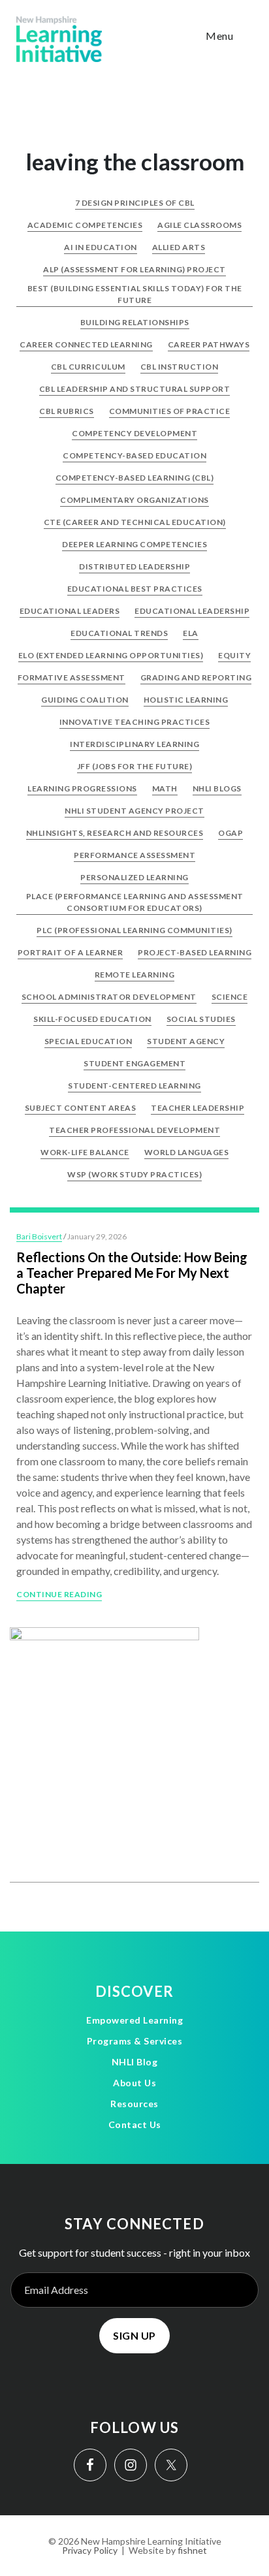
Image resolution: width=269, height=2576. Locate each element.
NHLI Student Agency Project (134, 811)
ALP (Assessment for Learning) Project (134, 269)
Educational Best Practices (135, 589)
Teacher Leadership (198, 1108)
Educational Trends (119, 633)
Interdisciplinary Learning (134, 744)
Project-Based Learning (195, 952)
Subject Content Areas (81, 1108)
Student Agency (186, 1041)
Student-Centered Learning (134, 1086)
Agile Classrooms (199, 225)
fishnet (192, 2550)
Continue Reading (59, 1594)
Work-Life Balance (85, 1152)
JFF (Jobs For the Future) (135, 766)
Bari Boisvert (39, 1236)
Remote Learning (135, 975)
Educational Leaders (70, 611)
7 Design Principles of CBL (135, 203)
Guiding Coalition (85, 700)
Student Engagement (134, 1063)
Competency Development (134, 433)
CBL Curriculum (88, 367)
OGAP (230, 833)
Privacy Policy (90, 2550)
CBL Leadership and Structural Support (135, 389)
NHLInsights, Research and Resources (115, 833)
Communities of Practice (170, 411)
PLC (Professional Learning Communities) (134, 930)
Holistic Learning (186, 700)
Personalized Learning (134, 877)
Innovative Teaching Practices (135, 722)
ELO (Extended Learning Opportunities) (111, 655)
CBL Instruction (180, 367)
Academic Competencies (85, 225)
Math (165, 788)
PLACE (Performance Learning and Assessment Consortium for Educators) (135, 902)
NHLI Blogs (217, 788)
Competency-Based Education (134, 455)
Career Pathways (209, 344)
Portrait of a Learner (71, 952)
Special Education (88, 1041)
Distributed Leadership (134, 566)
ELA (191, 633)
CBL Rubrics (67, 411)
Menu (219, 36)
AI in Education (101, 247)
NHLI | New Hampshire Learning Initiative (59, 39)
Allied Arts (179, 247)
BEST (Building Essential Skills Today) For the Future (135, 294)
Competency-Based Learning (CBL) (135, 478)
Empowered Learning (134, 2020)
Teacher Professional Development (134, 1130)
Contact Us (135, 2124)
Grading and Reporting (196, 677)
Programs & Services (135, 2041)
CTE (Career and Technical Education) (135, 522)
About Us (134, 2083)
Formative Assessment (71, 677)
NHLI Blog (135, 2062)
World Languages (187, 1152)
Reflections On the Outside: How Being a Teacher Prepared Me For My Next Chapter (132, 1273)
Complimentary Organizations (134, 500)
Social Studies (201, 1019)
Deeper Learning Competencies (134, 544)
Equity (234, 655)
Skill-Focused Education (92, 1019)
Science (230, 997)
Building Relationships (135, 322)
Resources (134, 2104)
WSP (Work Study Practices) (134, 1174)
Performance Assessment (134, 855)
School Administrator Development (109, 997)
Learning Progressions (82, 788)
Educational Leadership (192, 611)
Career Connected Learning (86, 344)
